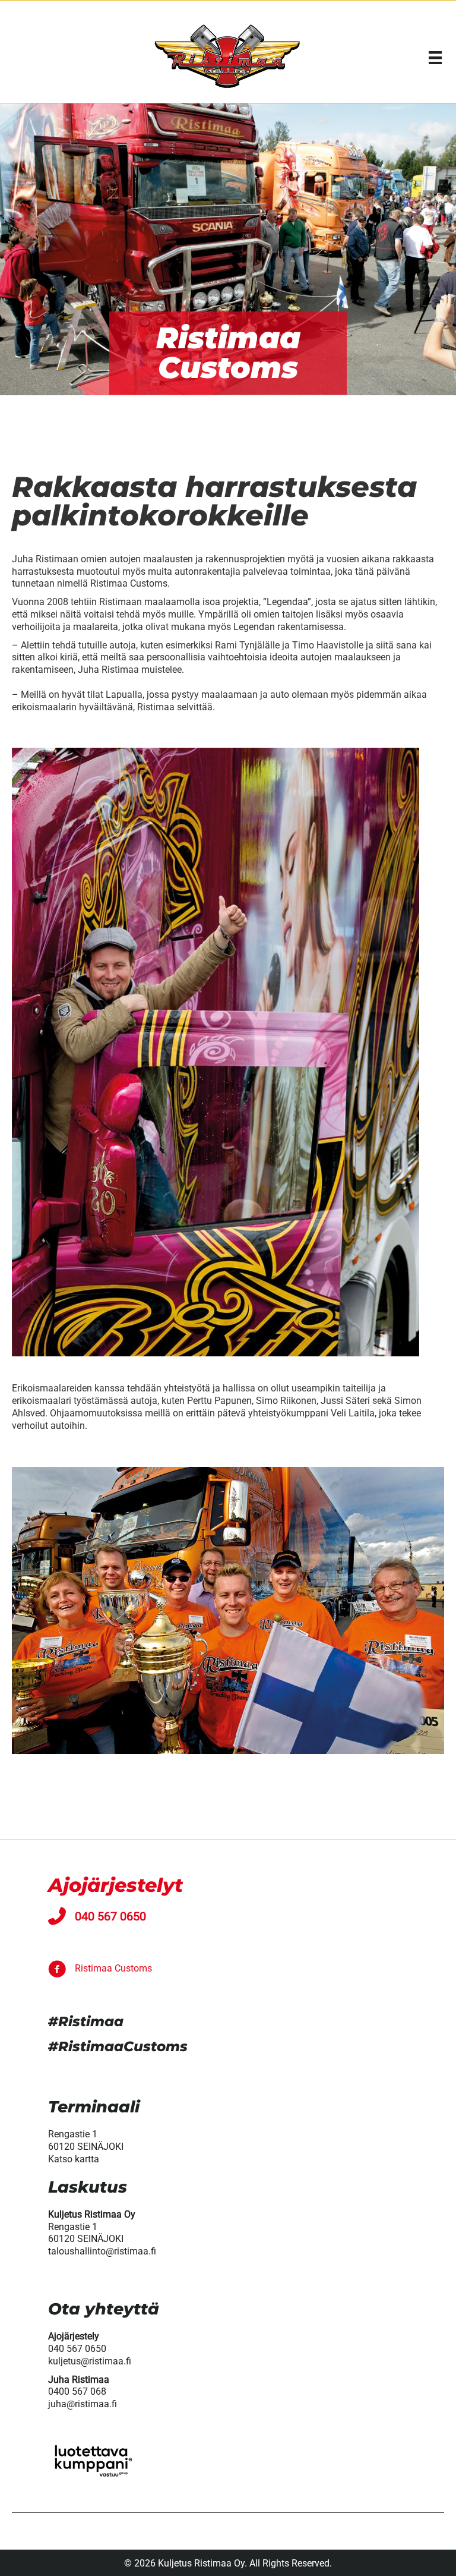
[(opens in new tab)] (92, 2476)
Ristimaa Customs (113, 1968)
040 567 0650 (110, 1916)
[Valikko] (435, 58)
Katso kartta (74, 2159)
